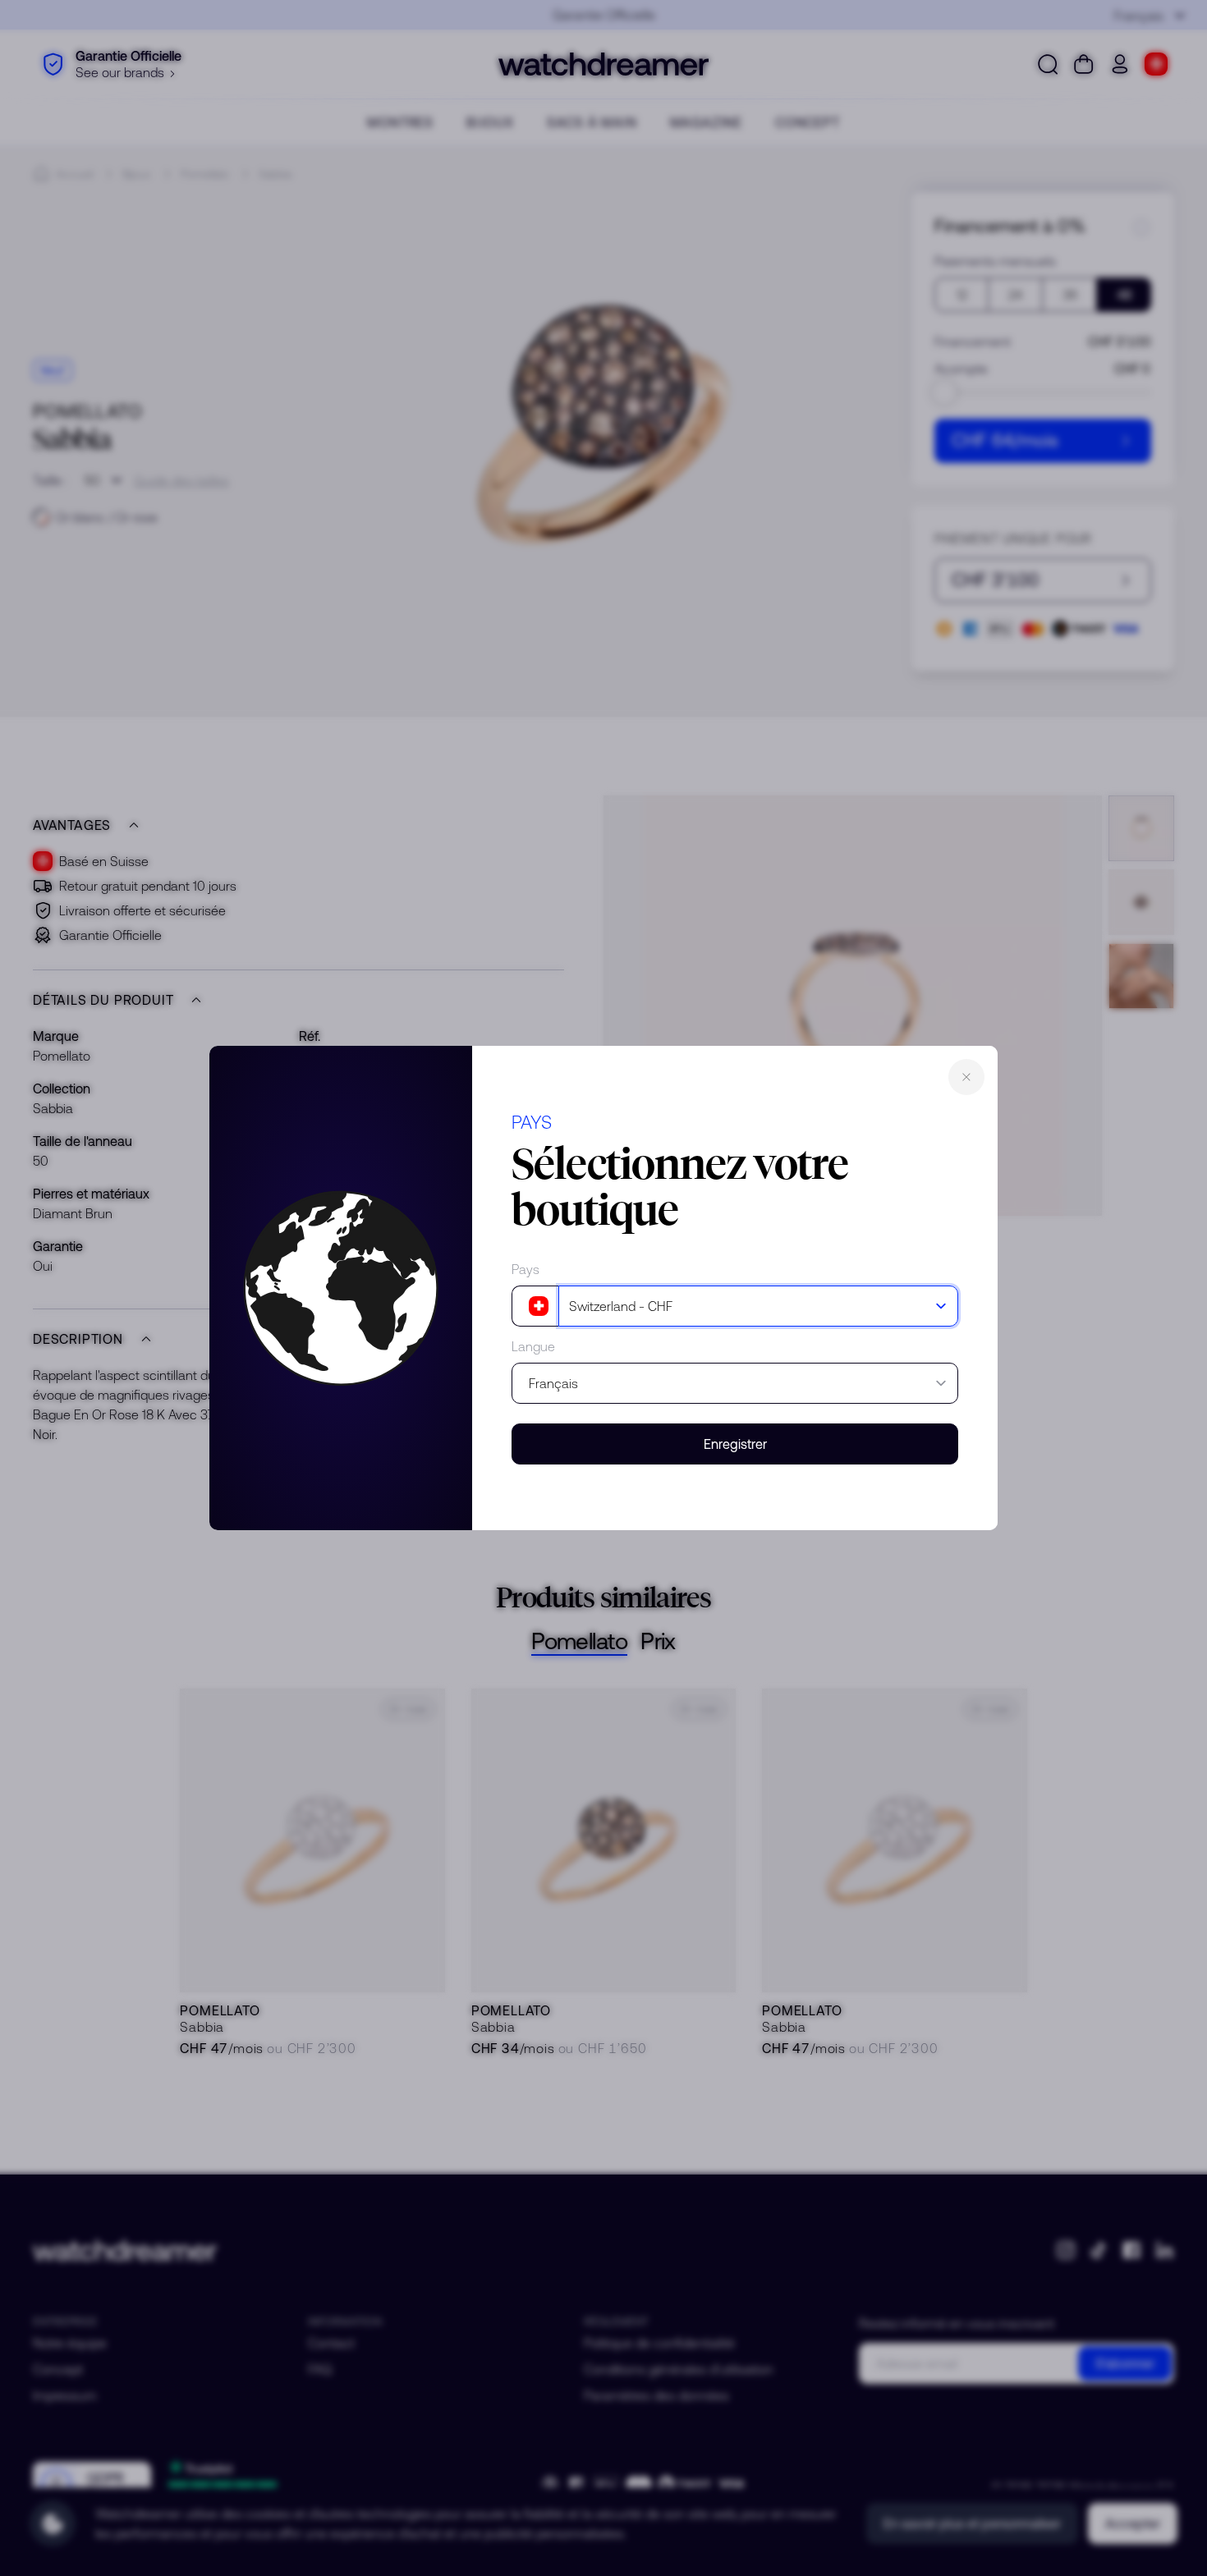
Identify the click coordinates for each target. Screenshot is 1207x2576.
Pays (525, 1269)
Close (966, 1077)
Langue (533, 1346)
